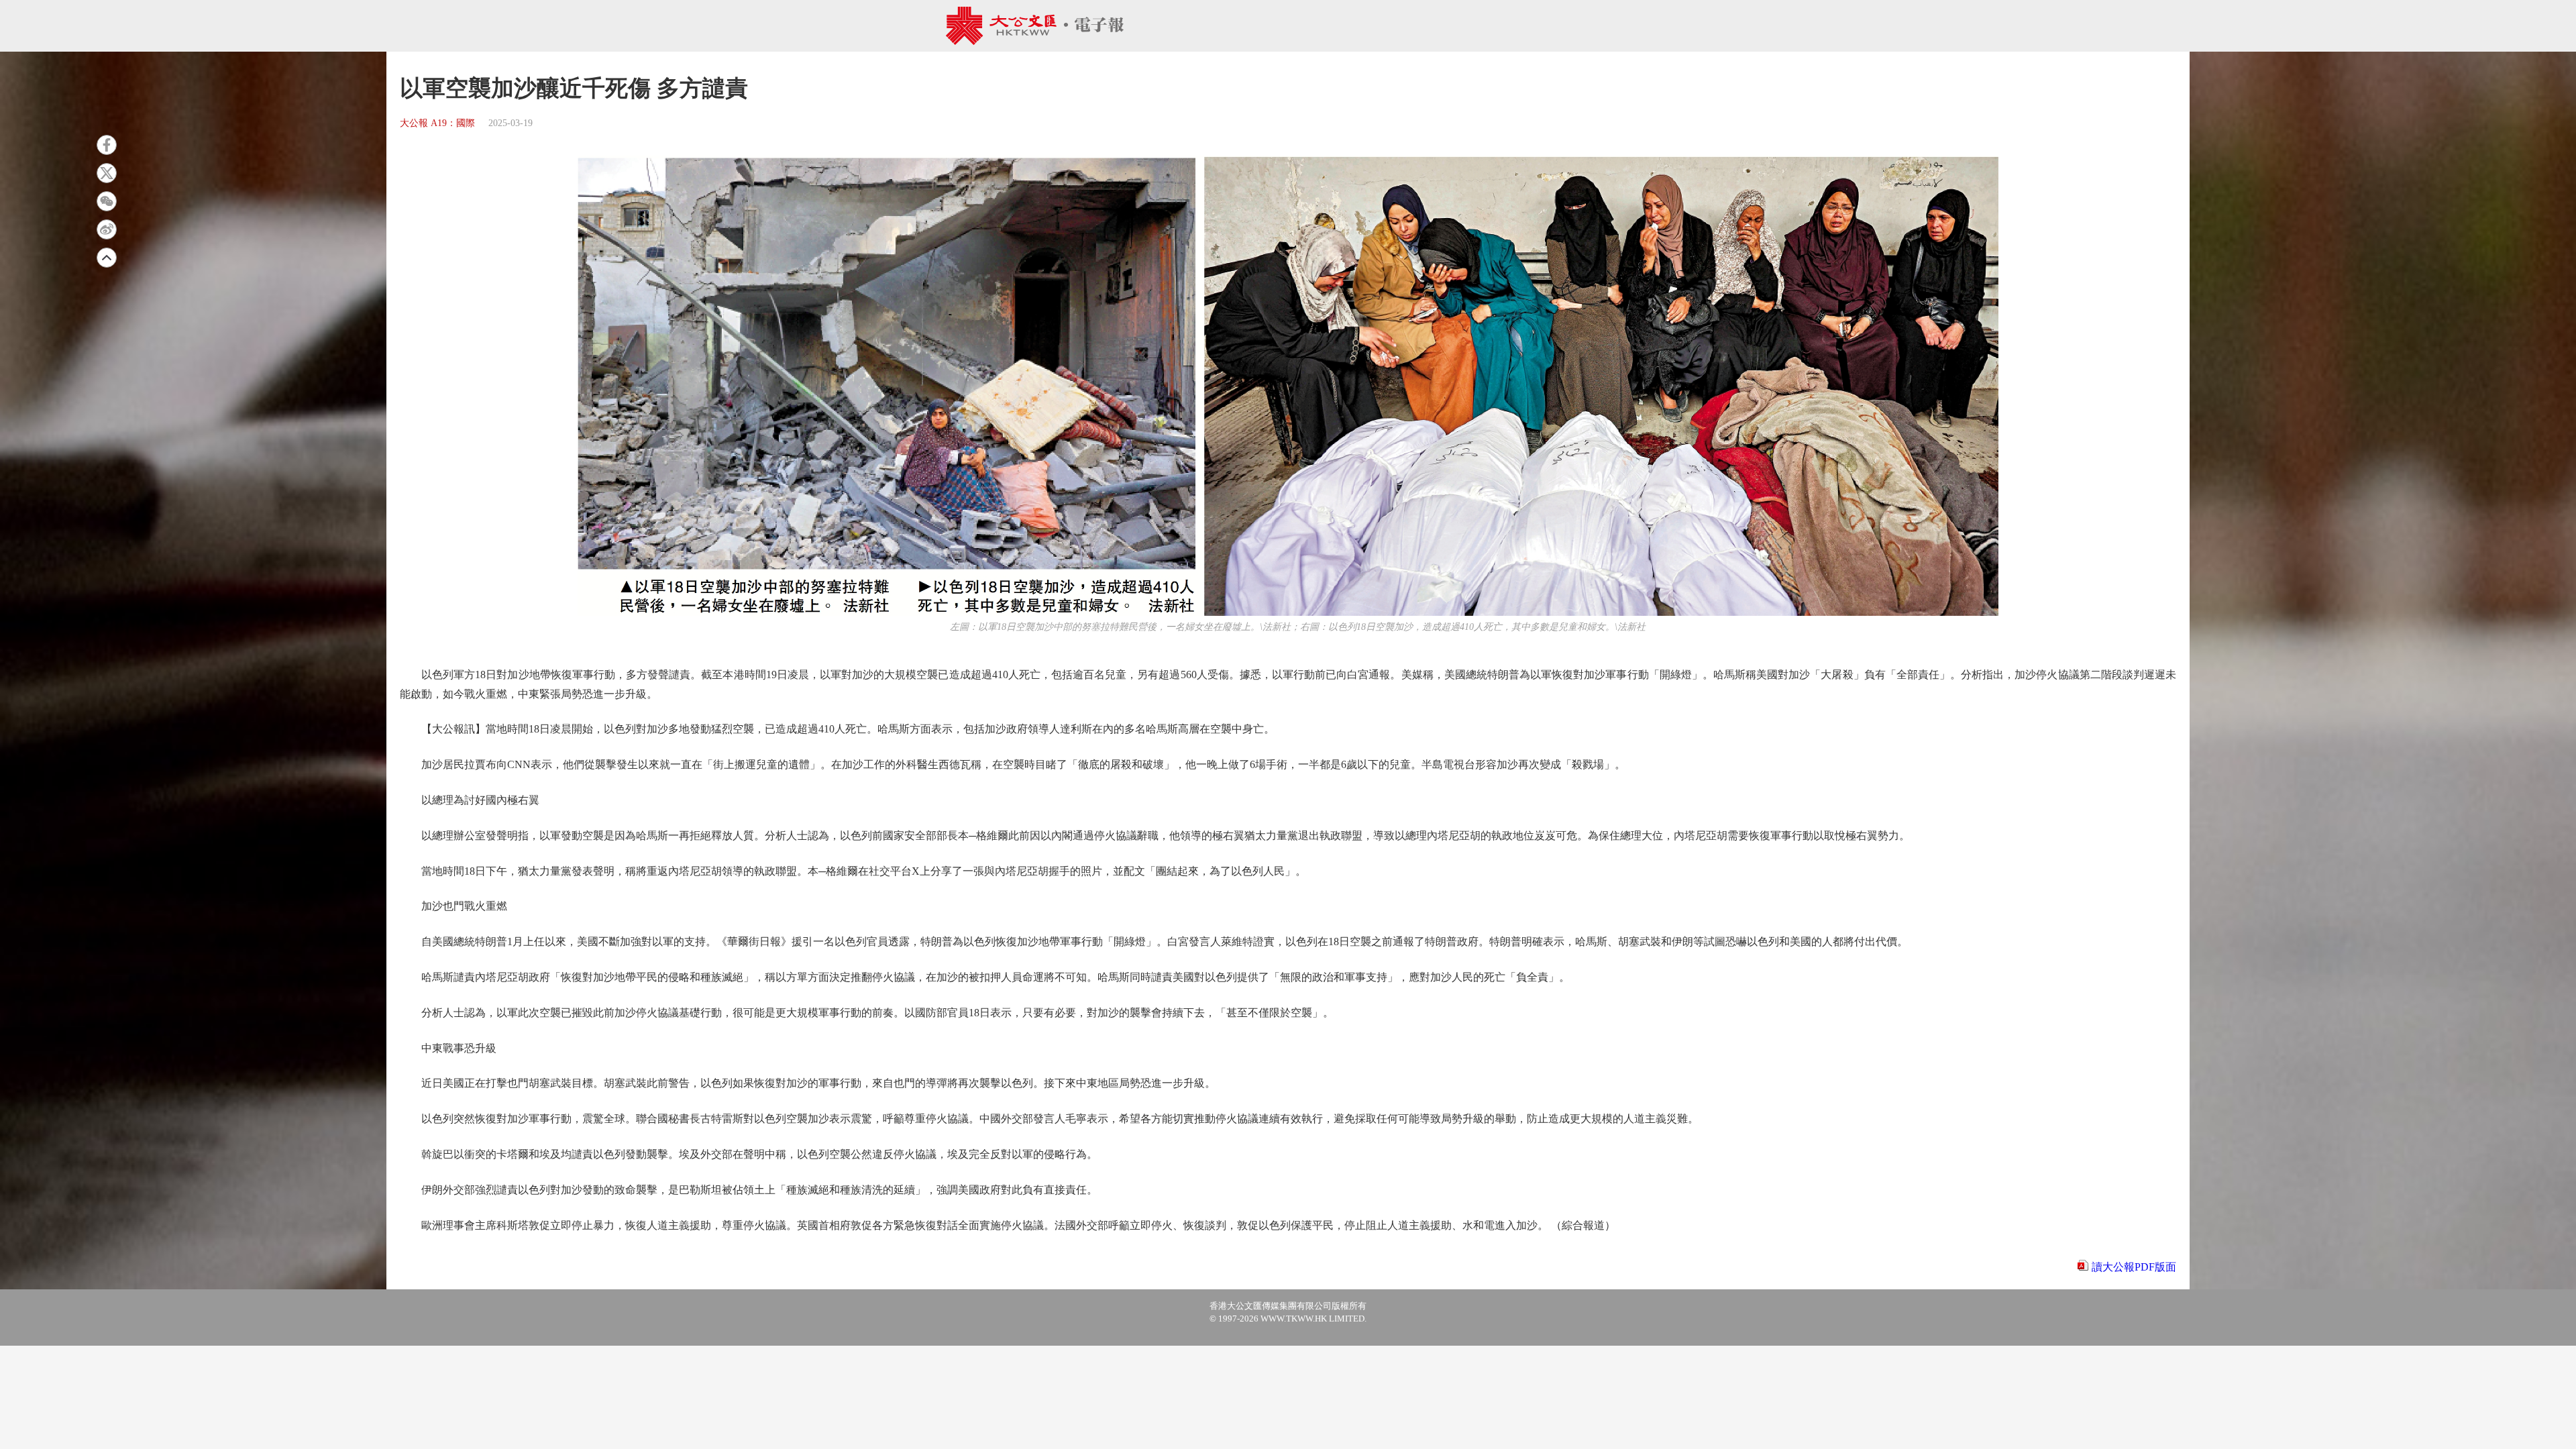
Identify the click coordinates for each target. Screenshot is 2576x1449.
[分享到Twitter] (107, 173)
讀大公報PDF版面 (2134, 1267)
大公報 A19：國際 (437, 123)
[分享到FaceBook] (107, 145)
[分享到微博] (107, 229)
